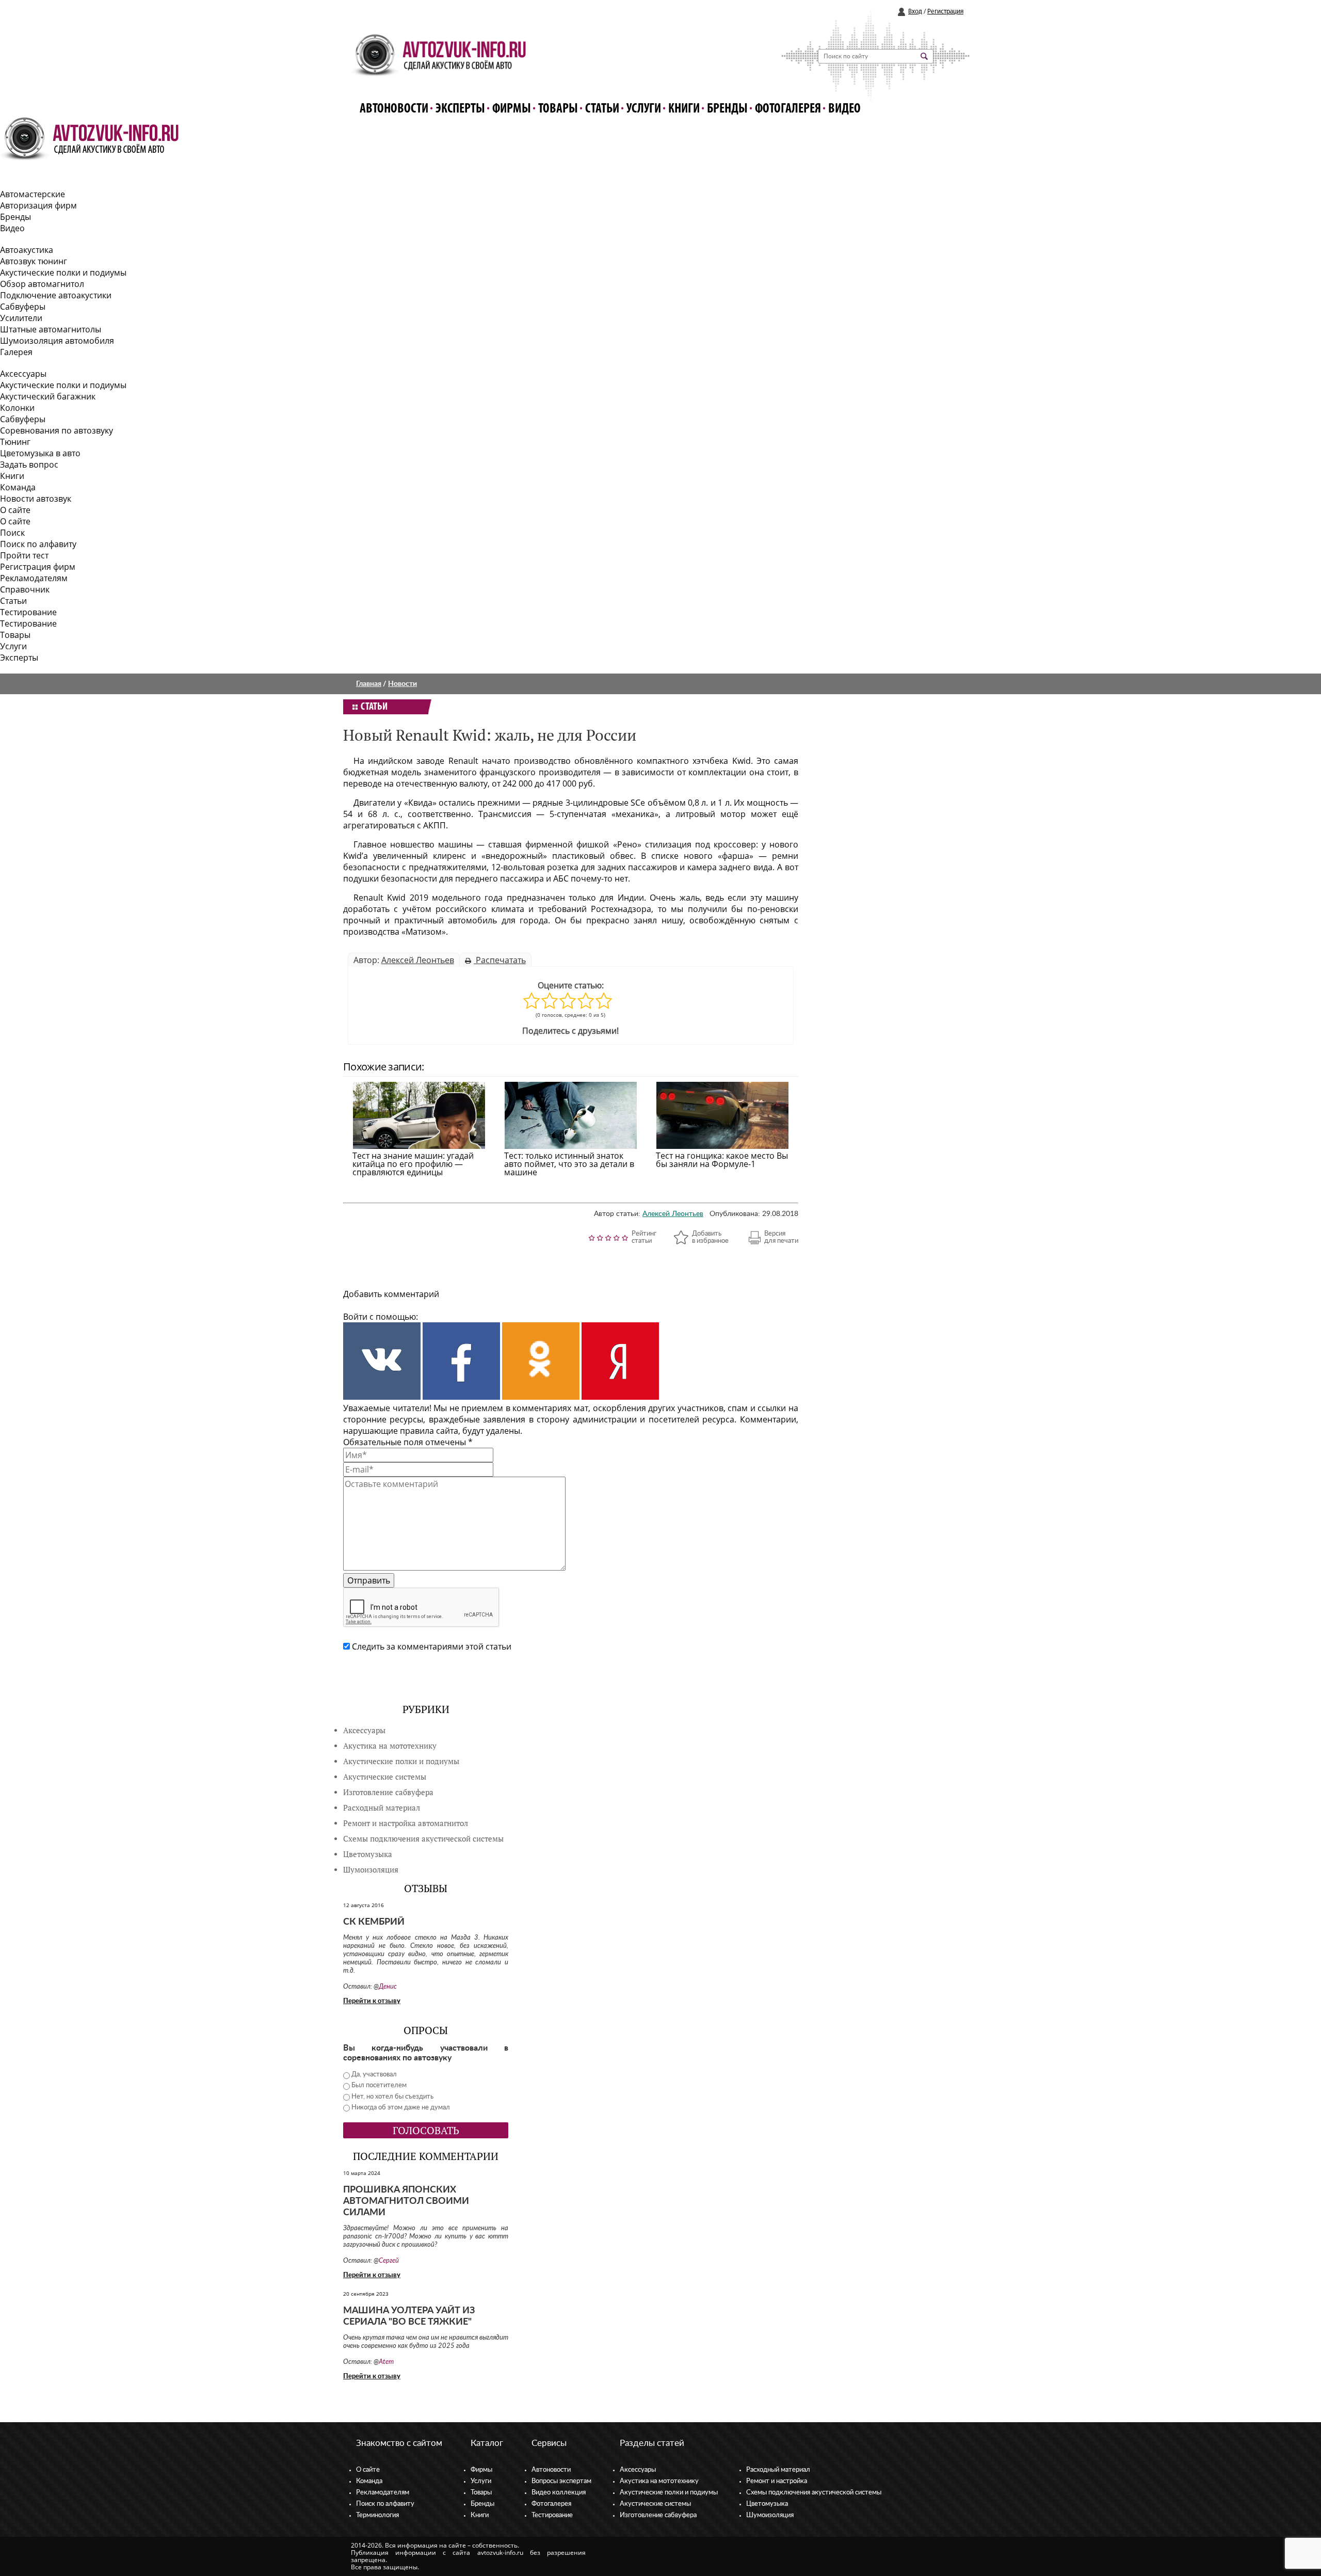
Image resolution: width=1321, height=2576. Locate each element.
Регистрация (945, 12)
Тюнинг (15, 442)
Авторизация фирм (38, 205)
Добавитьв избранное (710, 1237)
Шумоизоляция (371, 1870)
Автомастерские (33, 194)
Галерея (16, 352)
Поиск (12, 533)
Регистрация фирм (38, 567)
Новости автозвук (36, 499)
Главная (369, 684)
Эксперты (460, 109)
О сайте (15, 510)
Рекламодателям (34, 578)
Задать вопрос (29, 465)
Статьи (602, 109)
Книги (684, 109)
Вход (915, 12)
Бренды (727, 109)
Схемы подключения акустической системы (814, 2493)
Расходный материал (778, 2470)
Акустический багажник (48, 396)
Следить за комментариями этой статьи (432, 1646)
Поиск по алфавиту (38, 544)
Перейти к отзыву (372, 2001)
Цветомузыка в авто (40, 453)
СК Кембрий (374, 1922)
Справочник (25, 589)
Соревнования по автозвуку (57, 430)
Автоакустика (27, 250)
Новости (402, 684)
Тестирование (28, 612)
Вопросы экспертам (561, 2481)
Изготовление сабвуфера (388, 1792)
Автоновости (394, 109)
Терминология (377, 2515)
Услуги (644, 109)
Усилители (21, 318)
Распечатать (500, 960)
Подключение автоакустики (56, 295)
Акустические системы (655, 2504)
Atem (386, 2362)
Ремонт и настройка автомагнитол (406, 1823)
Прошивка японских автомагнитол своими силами (406, 2201)
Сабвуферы (23, 307)
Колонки (17, 408)
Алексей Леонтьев (418, 960)
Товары (558, 109)
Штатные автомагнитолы (51, 329)
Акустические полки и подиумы (63, 273)
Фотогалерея (788, 109)
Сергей (389, 2261)
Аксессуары (23, 374)
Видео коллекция (559, 2493)
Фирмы (512, 109)
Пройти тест (24, 555)
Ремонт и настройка (777, 2481)
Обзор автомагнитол (42, 284)
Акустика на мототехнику (390, 1746)
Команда (18, 487)
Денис (388, 1987)
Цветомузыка (368, 1854)
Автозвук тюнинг (34, 261)
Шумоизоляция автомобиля (57, 341)
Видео (844, 109)
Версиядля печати (781, 1237)
